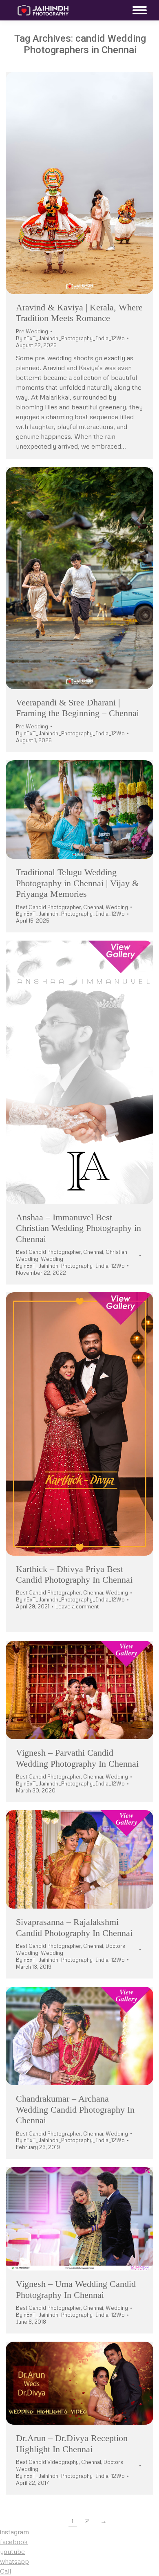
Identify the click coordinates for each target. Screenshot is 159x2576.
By (70, 338)
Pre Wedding (32, 331)
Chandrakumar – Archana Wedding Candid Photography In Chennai (75, 2109)
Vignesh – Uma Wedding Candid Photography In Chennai (76, 2289)
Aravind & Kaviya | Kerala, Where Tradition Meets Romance (79, 313)
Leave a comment (77, 1606)
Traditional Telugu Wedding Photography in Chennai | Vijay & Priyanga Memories (77, 883)
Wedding (117, 907)
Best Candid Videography (47, 2462)
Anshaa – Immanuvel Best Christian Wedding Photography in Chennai (78, 1228)
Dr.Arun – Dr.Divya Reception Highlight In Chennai (72, 2443)
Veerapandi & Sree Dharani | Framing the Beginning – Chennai (77, 708)
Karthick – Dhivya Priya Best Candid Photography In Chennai (74, 1574)
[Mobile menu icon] (138, 10)
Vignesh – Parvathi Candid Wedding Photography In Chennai (77, 1758)
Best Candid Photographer (48, 907)
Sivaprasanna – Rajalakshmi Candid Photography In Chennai (74, 1927)
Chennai (93, 907)
